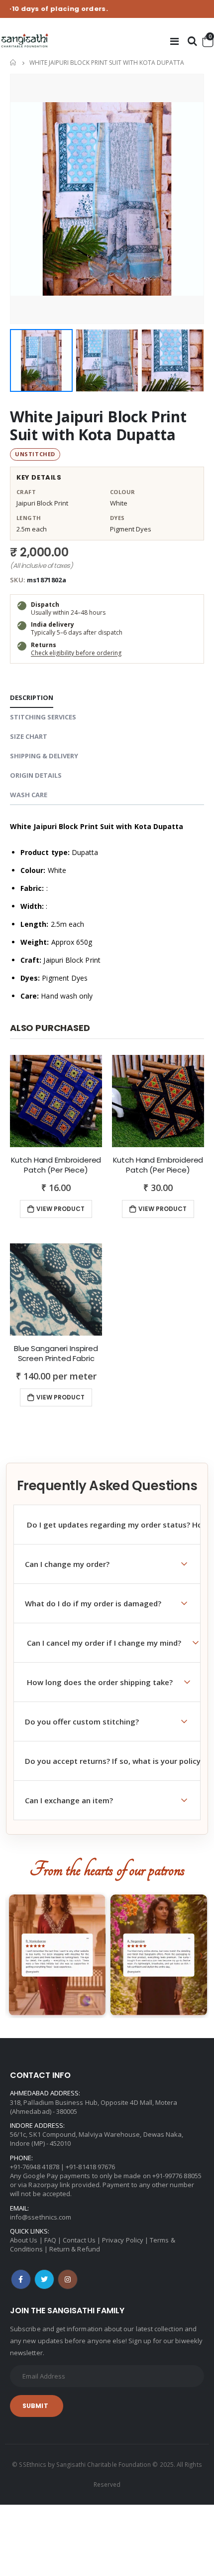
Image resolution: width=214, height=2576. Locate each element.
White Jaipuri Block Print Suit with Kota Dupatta (98, 426)
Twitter (44, 2279)
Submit (35, 2406)
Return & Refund (75, 2249)
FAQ (50, 2240)
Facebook (21, 2279)
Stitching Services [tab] (43, 717)
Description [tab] (32, 697)
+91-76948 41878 (35, 2167)
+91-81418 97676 (90, 2167)
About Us (24, 2240)
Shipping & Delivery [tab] (44, 756)
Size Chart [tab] (29, 736)
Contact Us (79, 2240)
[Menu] (174, 41)
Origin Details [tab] (36, 775)
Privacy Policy (123, 2240)
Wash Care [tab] (29, 795)
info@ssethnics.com (41, 2217)
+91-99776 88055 (177, 2176)
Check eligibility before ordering (76, 653)
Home (14, 63)
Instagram (68, 2279)
